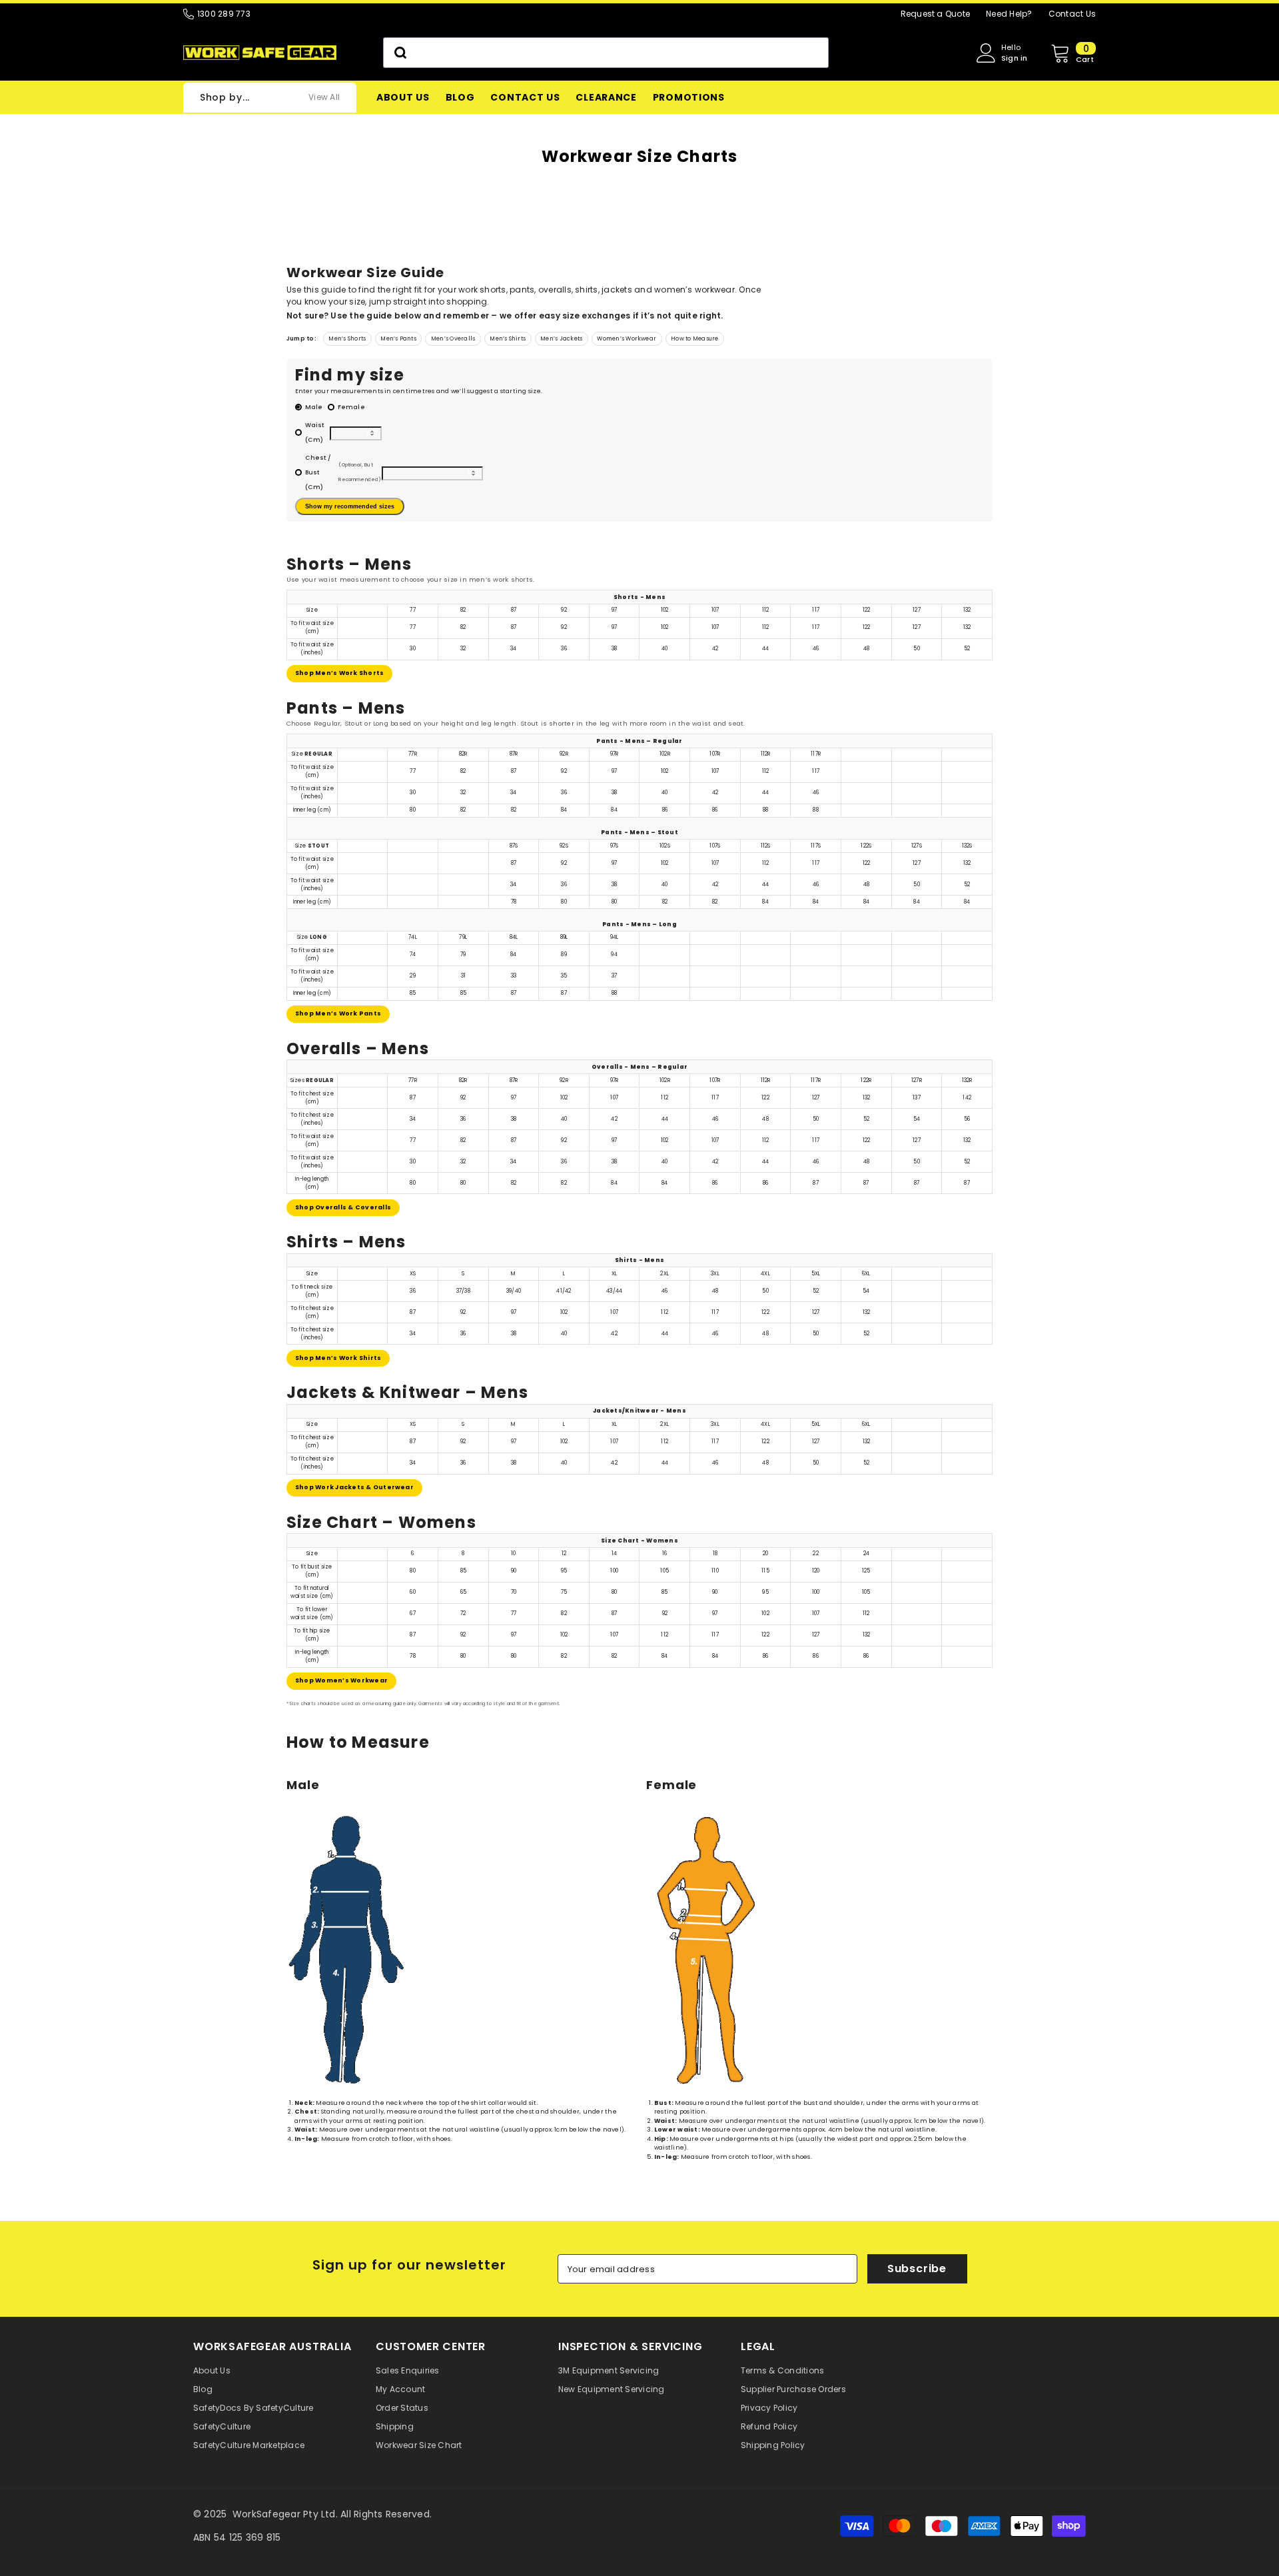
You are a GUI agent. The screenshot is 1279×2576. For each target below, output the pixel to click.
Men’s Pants (398, 338)
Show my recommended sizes (350, 506)
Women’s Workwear (627, 338)
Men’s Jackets (561, 338)
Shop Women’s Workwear (341, 1680)
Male (314, 407)
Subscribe (917, 2268)
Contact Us (1072, 14)
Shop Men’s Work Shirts (338, 1358)
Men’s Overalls (453, 338)
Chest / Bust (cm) (343, 472)
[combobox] (606, 53)
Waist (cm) (315, 432)
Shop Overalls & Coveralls (343, 1207)
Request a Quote (936, 14)
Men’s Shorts (347, 338)
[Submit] (399, 53)
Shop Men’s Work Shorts (339, 673)
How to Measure (694, 338)
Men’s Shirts (508, 338)
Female (351, 407)
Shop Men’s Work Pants (338, 1013)
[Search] (606, 53)
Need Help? (1009, 14)
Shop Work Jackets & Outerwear (354, 1487)
